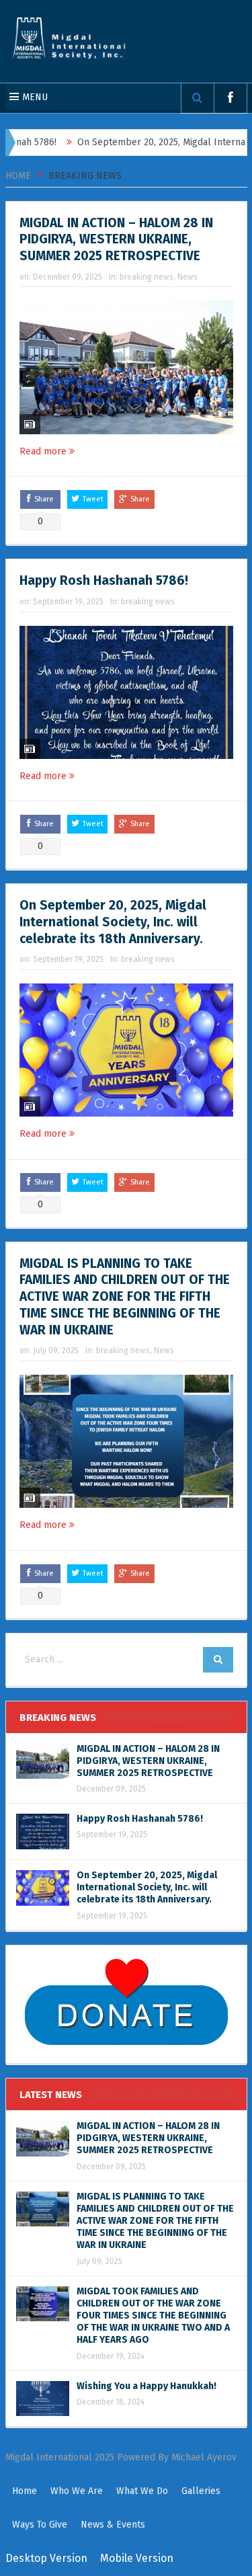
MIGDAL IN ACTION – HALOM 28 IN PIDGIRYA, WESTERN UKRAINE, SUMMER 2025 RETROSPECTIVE (116, 239)
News (187, 277)
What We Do (142, 2491)
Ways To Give (40, 2525)
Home (25, 2491)
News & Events (113, 2525)
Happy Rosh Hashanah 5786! (104, 580)
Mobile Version (137, 2558)
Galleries (201, 2491)
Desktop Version (46, 2558)
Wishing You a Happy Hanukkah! (146, 2386)
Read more (44, 451)
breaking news (146, 277)
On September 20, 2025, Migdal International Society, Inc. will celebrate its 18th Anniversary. (113, 922)
